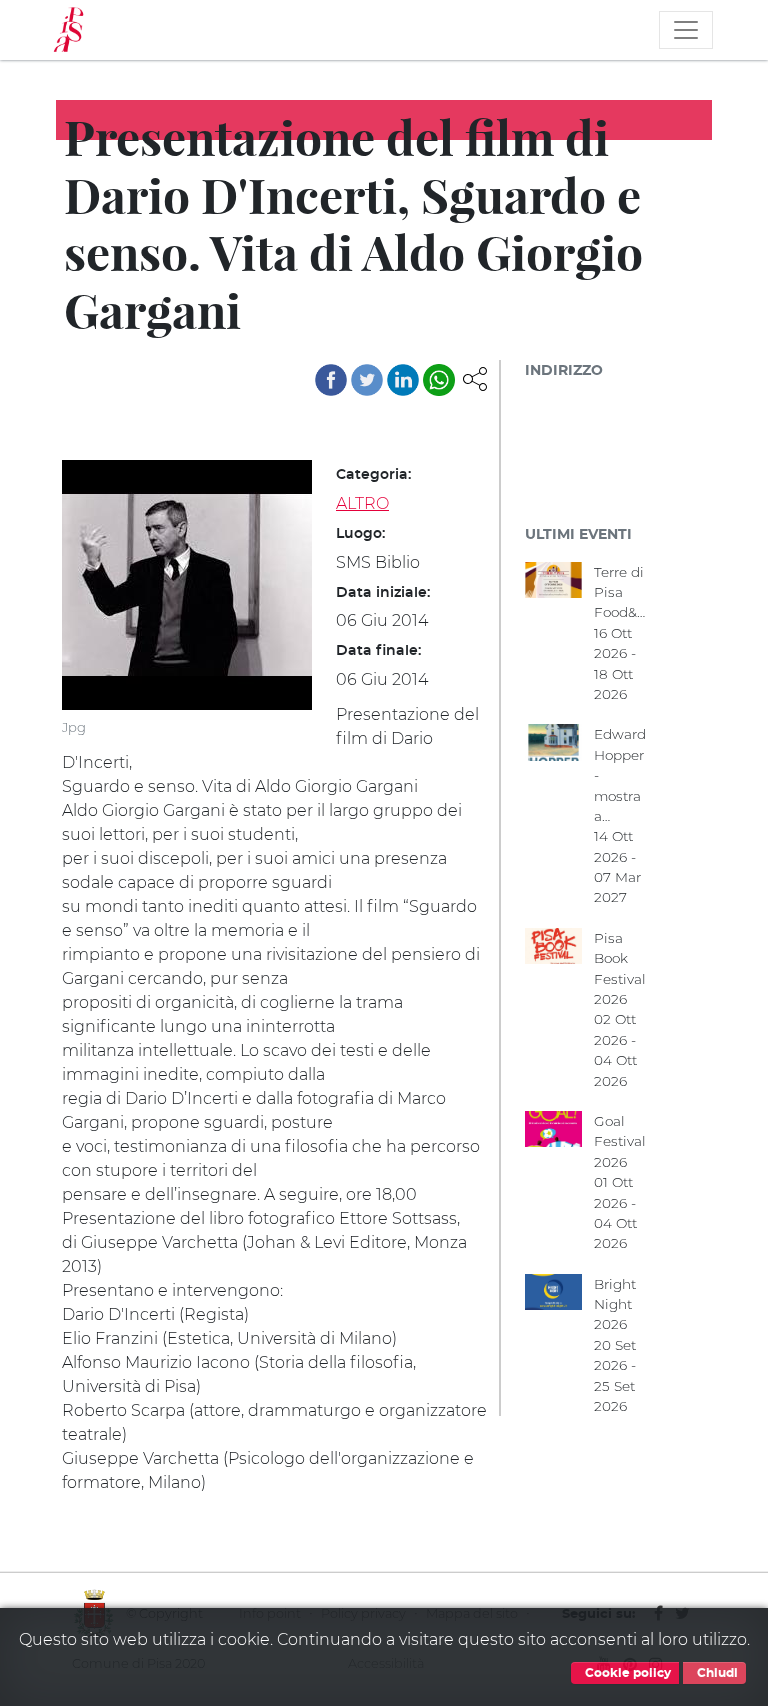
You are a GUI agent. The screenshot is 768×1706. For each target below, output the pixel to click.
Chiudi (716, 1673)
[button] (475, 377)
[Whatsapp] (439, 380)
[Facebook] (331, 380)
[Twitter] (367, 380)
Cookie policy (626, 1673)
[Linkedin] (403, 380)
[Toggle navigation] (686, 30)
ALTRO (362, 503)
